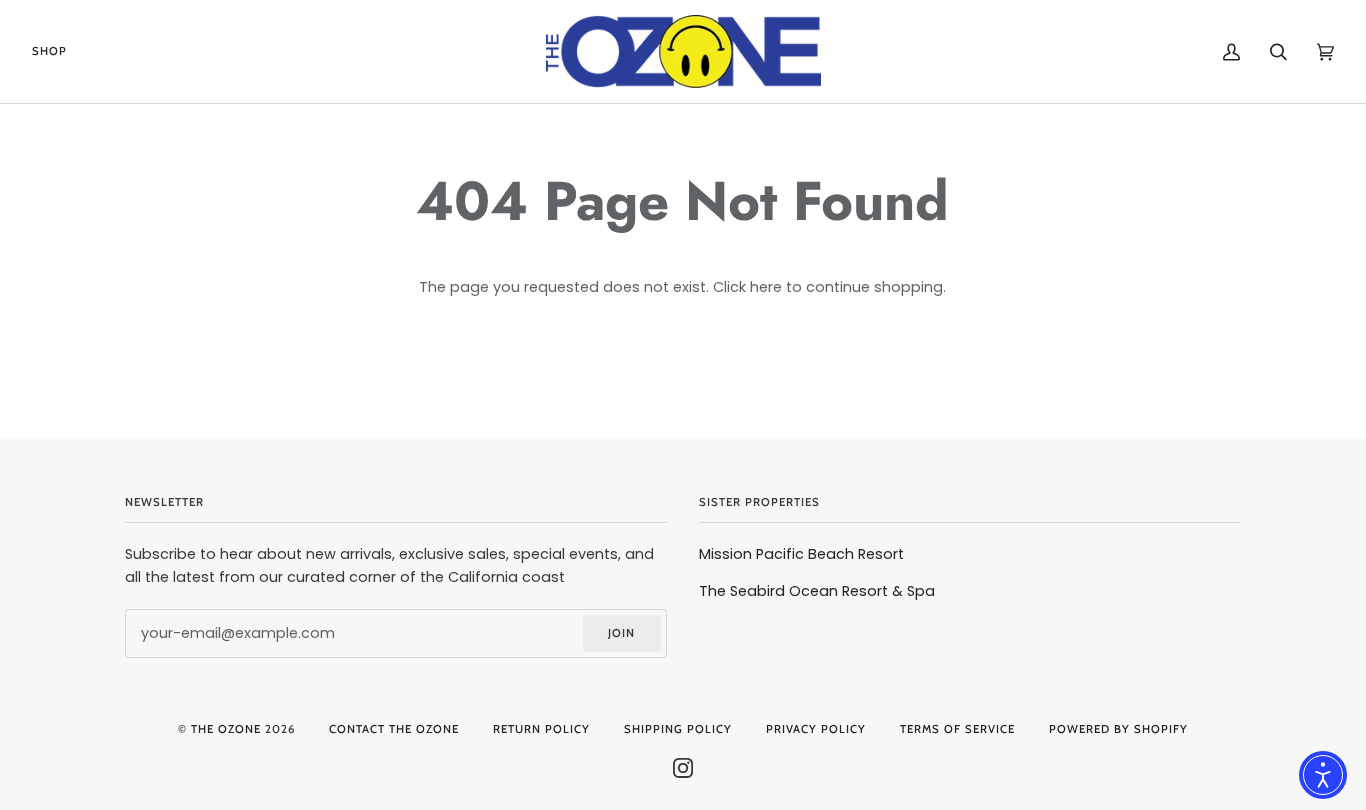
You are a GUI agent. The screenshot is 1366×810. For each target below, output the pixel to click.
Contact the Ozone (394, 729)
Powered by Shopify (1118, 729)
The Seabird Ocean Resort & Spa (817, 591)
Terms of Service (957, 729)
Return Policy (541, 729)
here (766, 287)
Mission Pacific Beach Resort (801, 554)
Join (621, 633)
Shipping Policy (678, 729)
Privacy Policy (816, 729)
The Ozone (226, 729)
